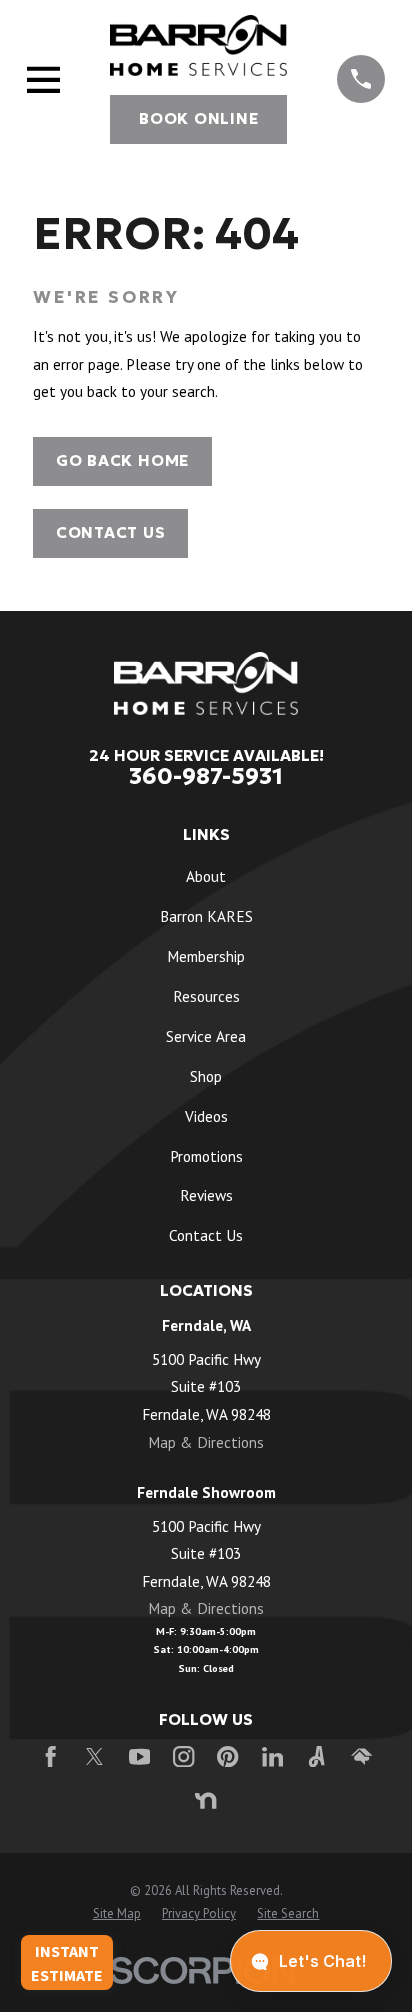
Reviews (206, 1195)
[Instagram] (183, 1756)
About (206, 876)
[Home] (198, 45)
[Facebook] (50, 1756)
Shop (206, 1076)
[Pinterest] (227, 1756)
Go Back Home (122, 460)
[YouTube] (139, 1756)
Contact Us (111, 532)
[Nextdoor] (205, 1800)
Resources (206, 996)
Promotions (206, 1156)
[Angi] (316, 1756)
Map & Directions (206, 1442)
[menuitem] (117, 1914)
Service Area (206, 1036)
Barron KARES (206, 916)
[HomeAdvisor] (361, 1756)
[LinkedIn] (272, 1756)
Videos (206, 1116)
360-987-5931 (206, 776)
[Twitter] (94, 1756)
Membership (206, 956)
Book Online (198, 118)
